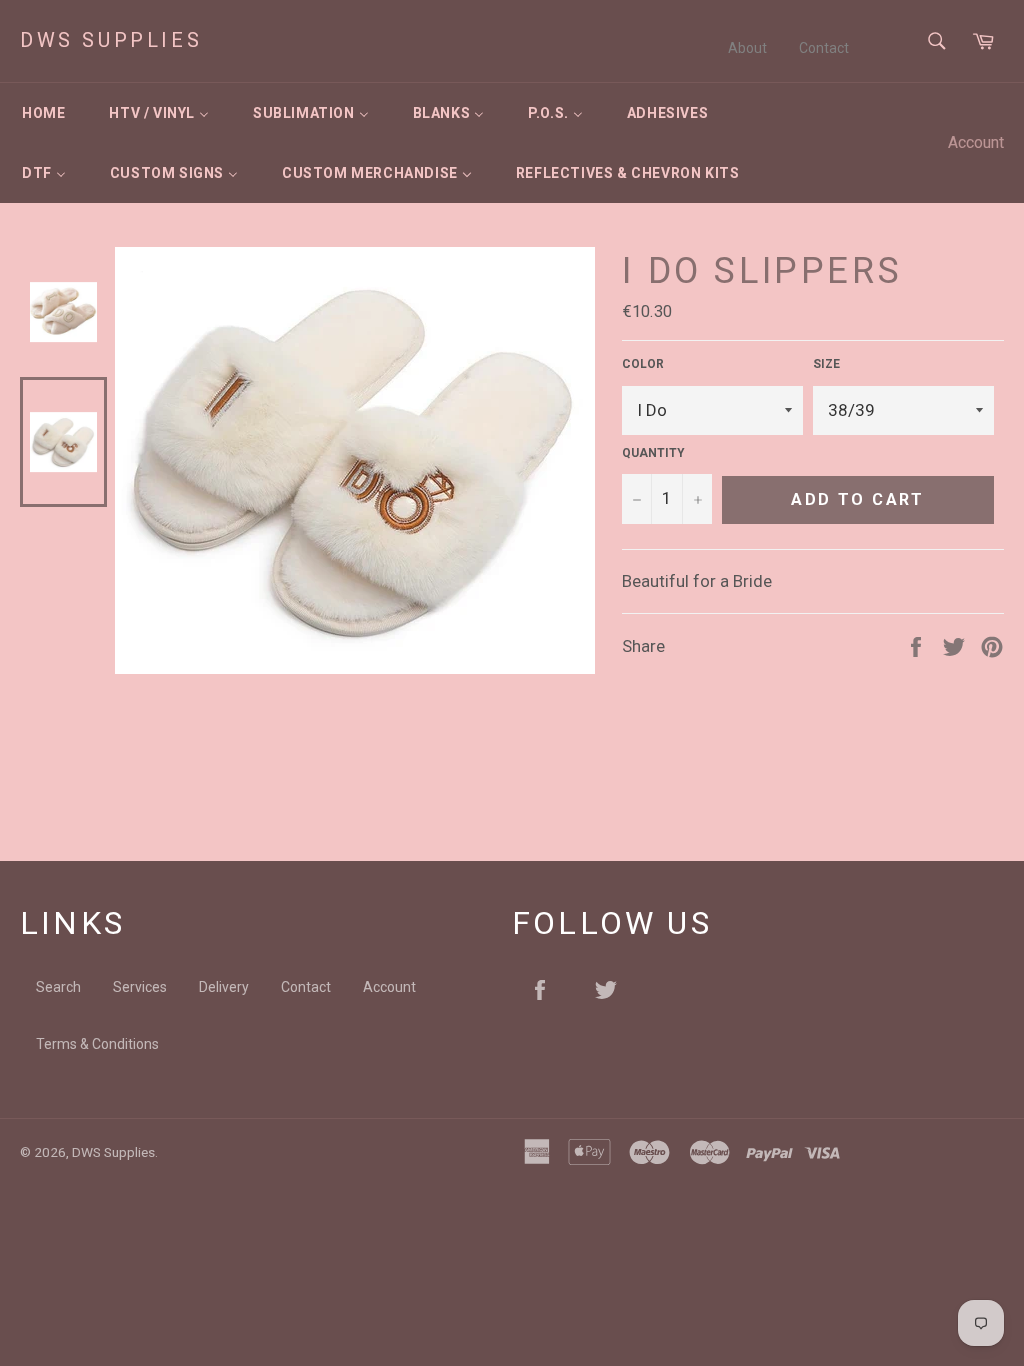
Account (976, 142)
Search (58, 987)
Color (643, 364)
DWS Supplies (111, 40)
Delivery (224, 987)
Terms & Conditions (97, 1044)
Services (140, 987)
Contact (824, 48)
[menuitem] (43, 113)
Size (826, 364)
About (747, 48)
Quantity (653, 453)
